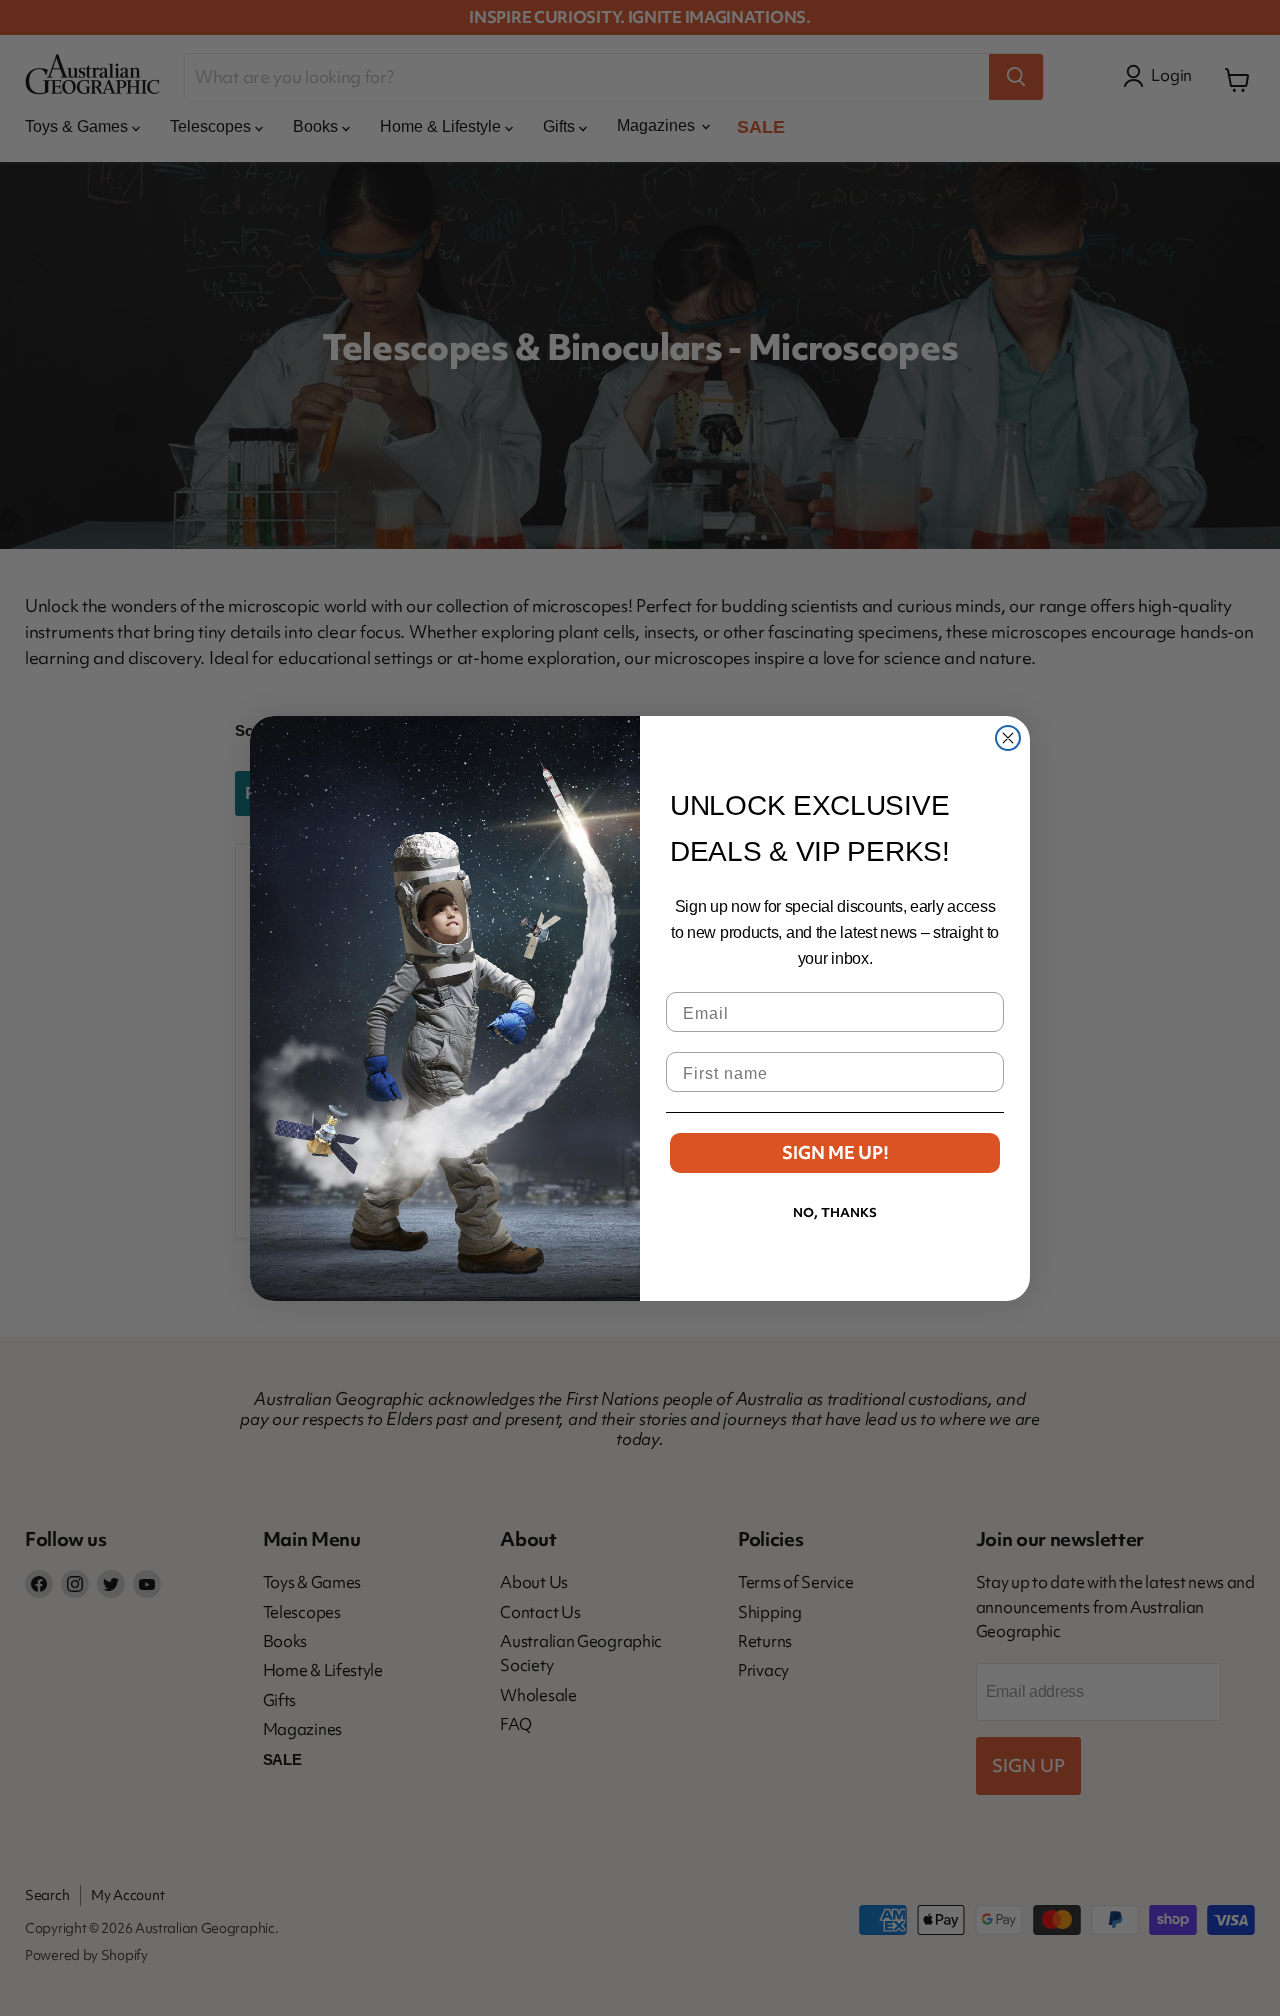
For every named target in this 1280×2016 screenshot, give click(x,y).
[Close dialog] (1008, 738)
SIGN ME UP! (835, 1152)
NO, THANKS (835, 1212)
